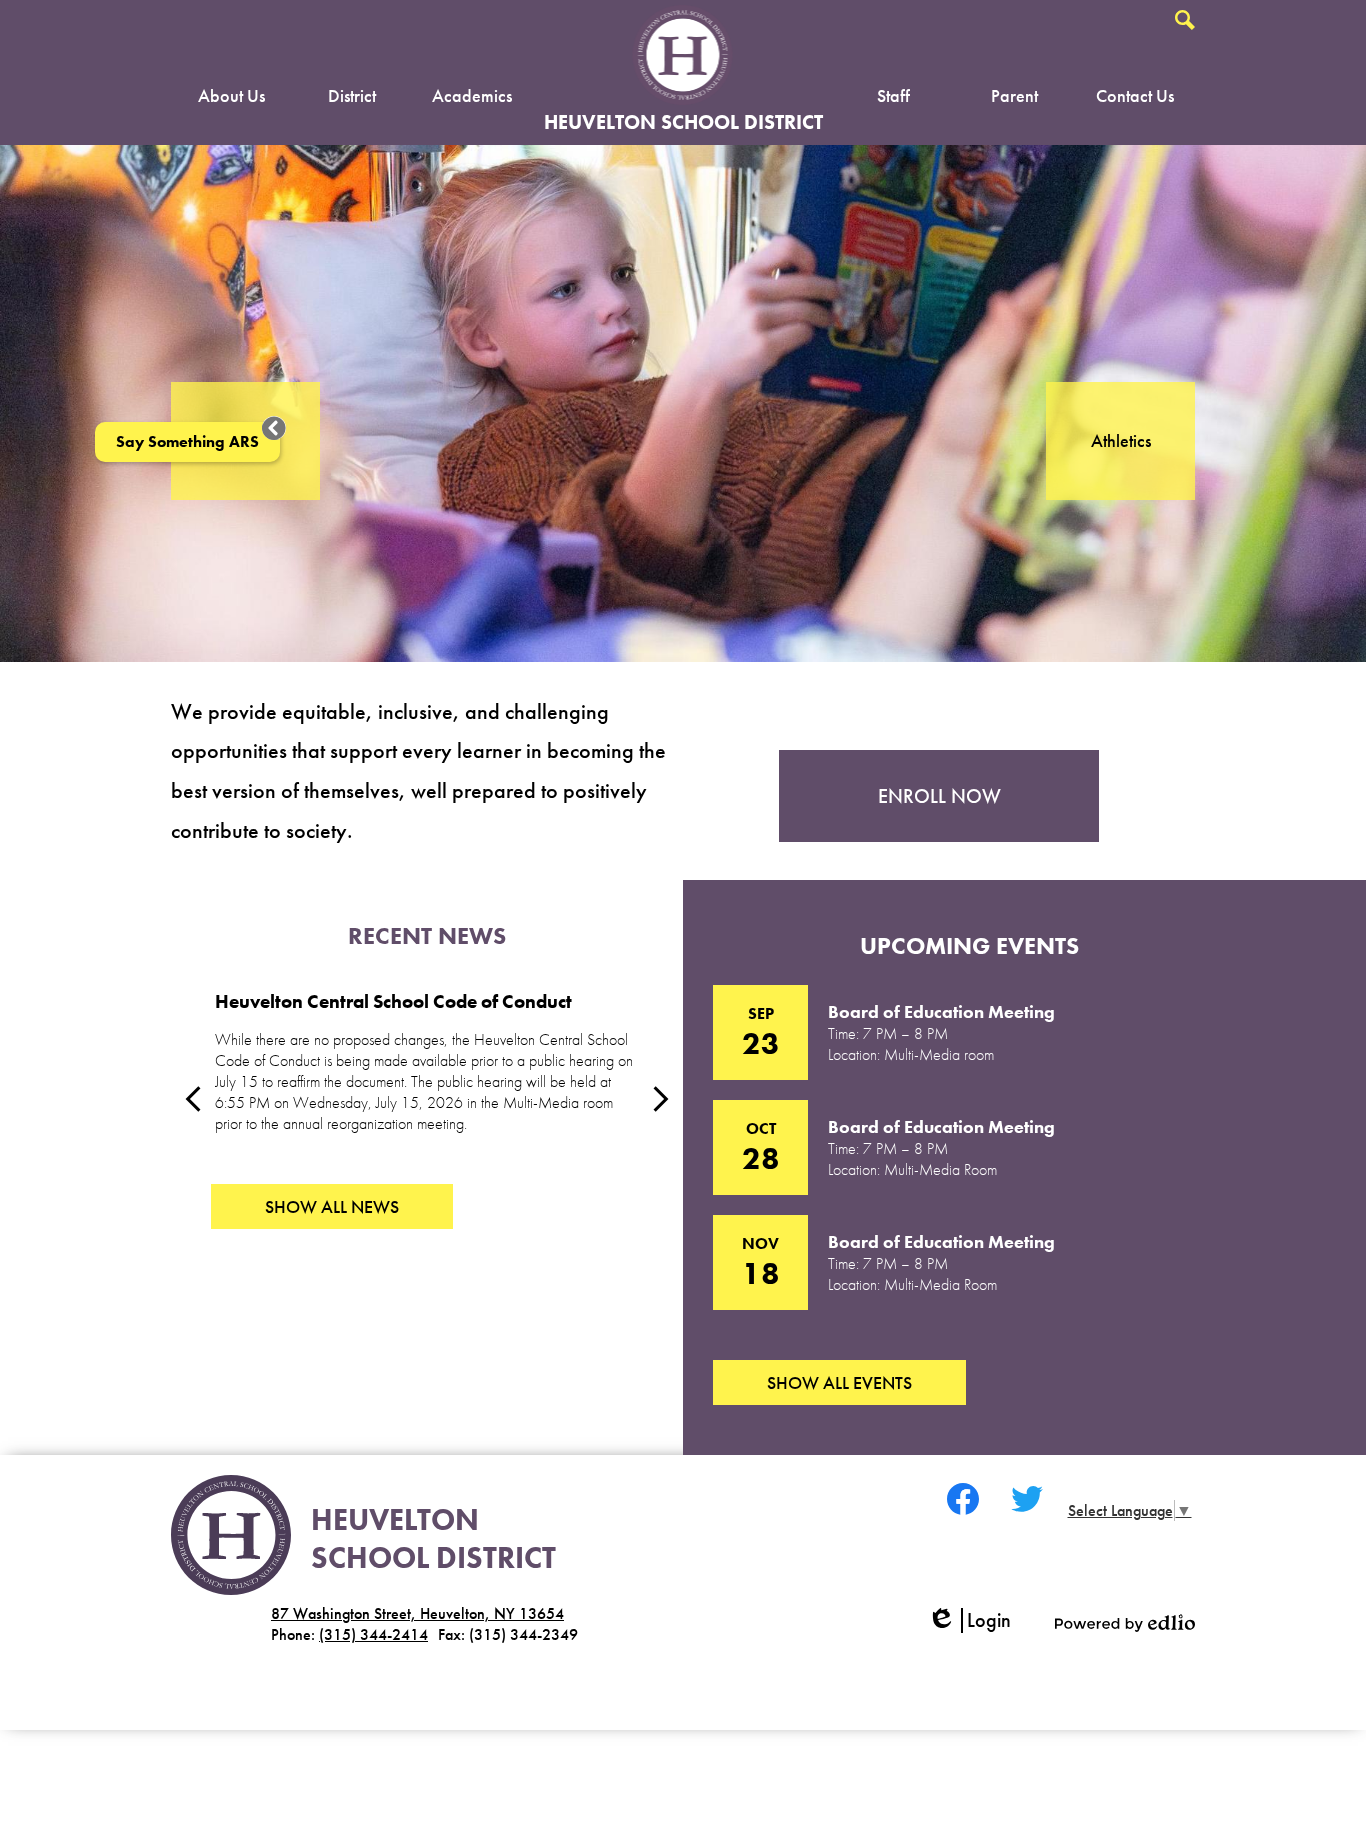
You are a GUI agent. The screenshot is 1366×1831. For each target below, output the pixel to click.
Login (976, 1620)
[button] (231, 100)
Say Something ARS (187, 441)
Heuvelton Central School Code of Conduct (393, 1002)
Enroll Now (939, 796)
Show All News (332, 1206)
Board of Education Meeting (941, 1011)
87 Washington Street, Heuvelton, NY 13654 (417, 1613)
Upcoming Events (969, 945)
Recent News (427, 935)
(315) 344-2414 (373, 1634)
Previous (193, 1099)
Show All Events (839, 1382)
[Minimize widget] (274, 428)
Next (661, 1099)
